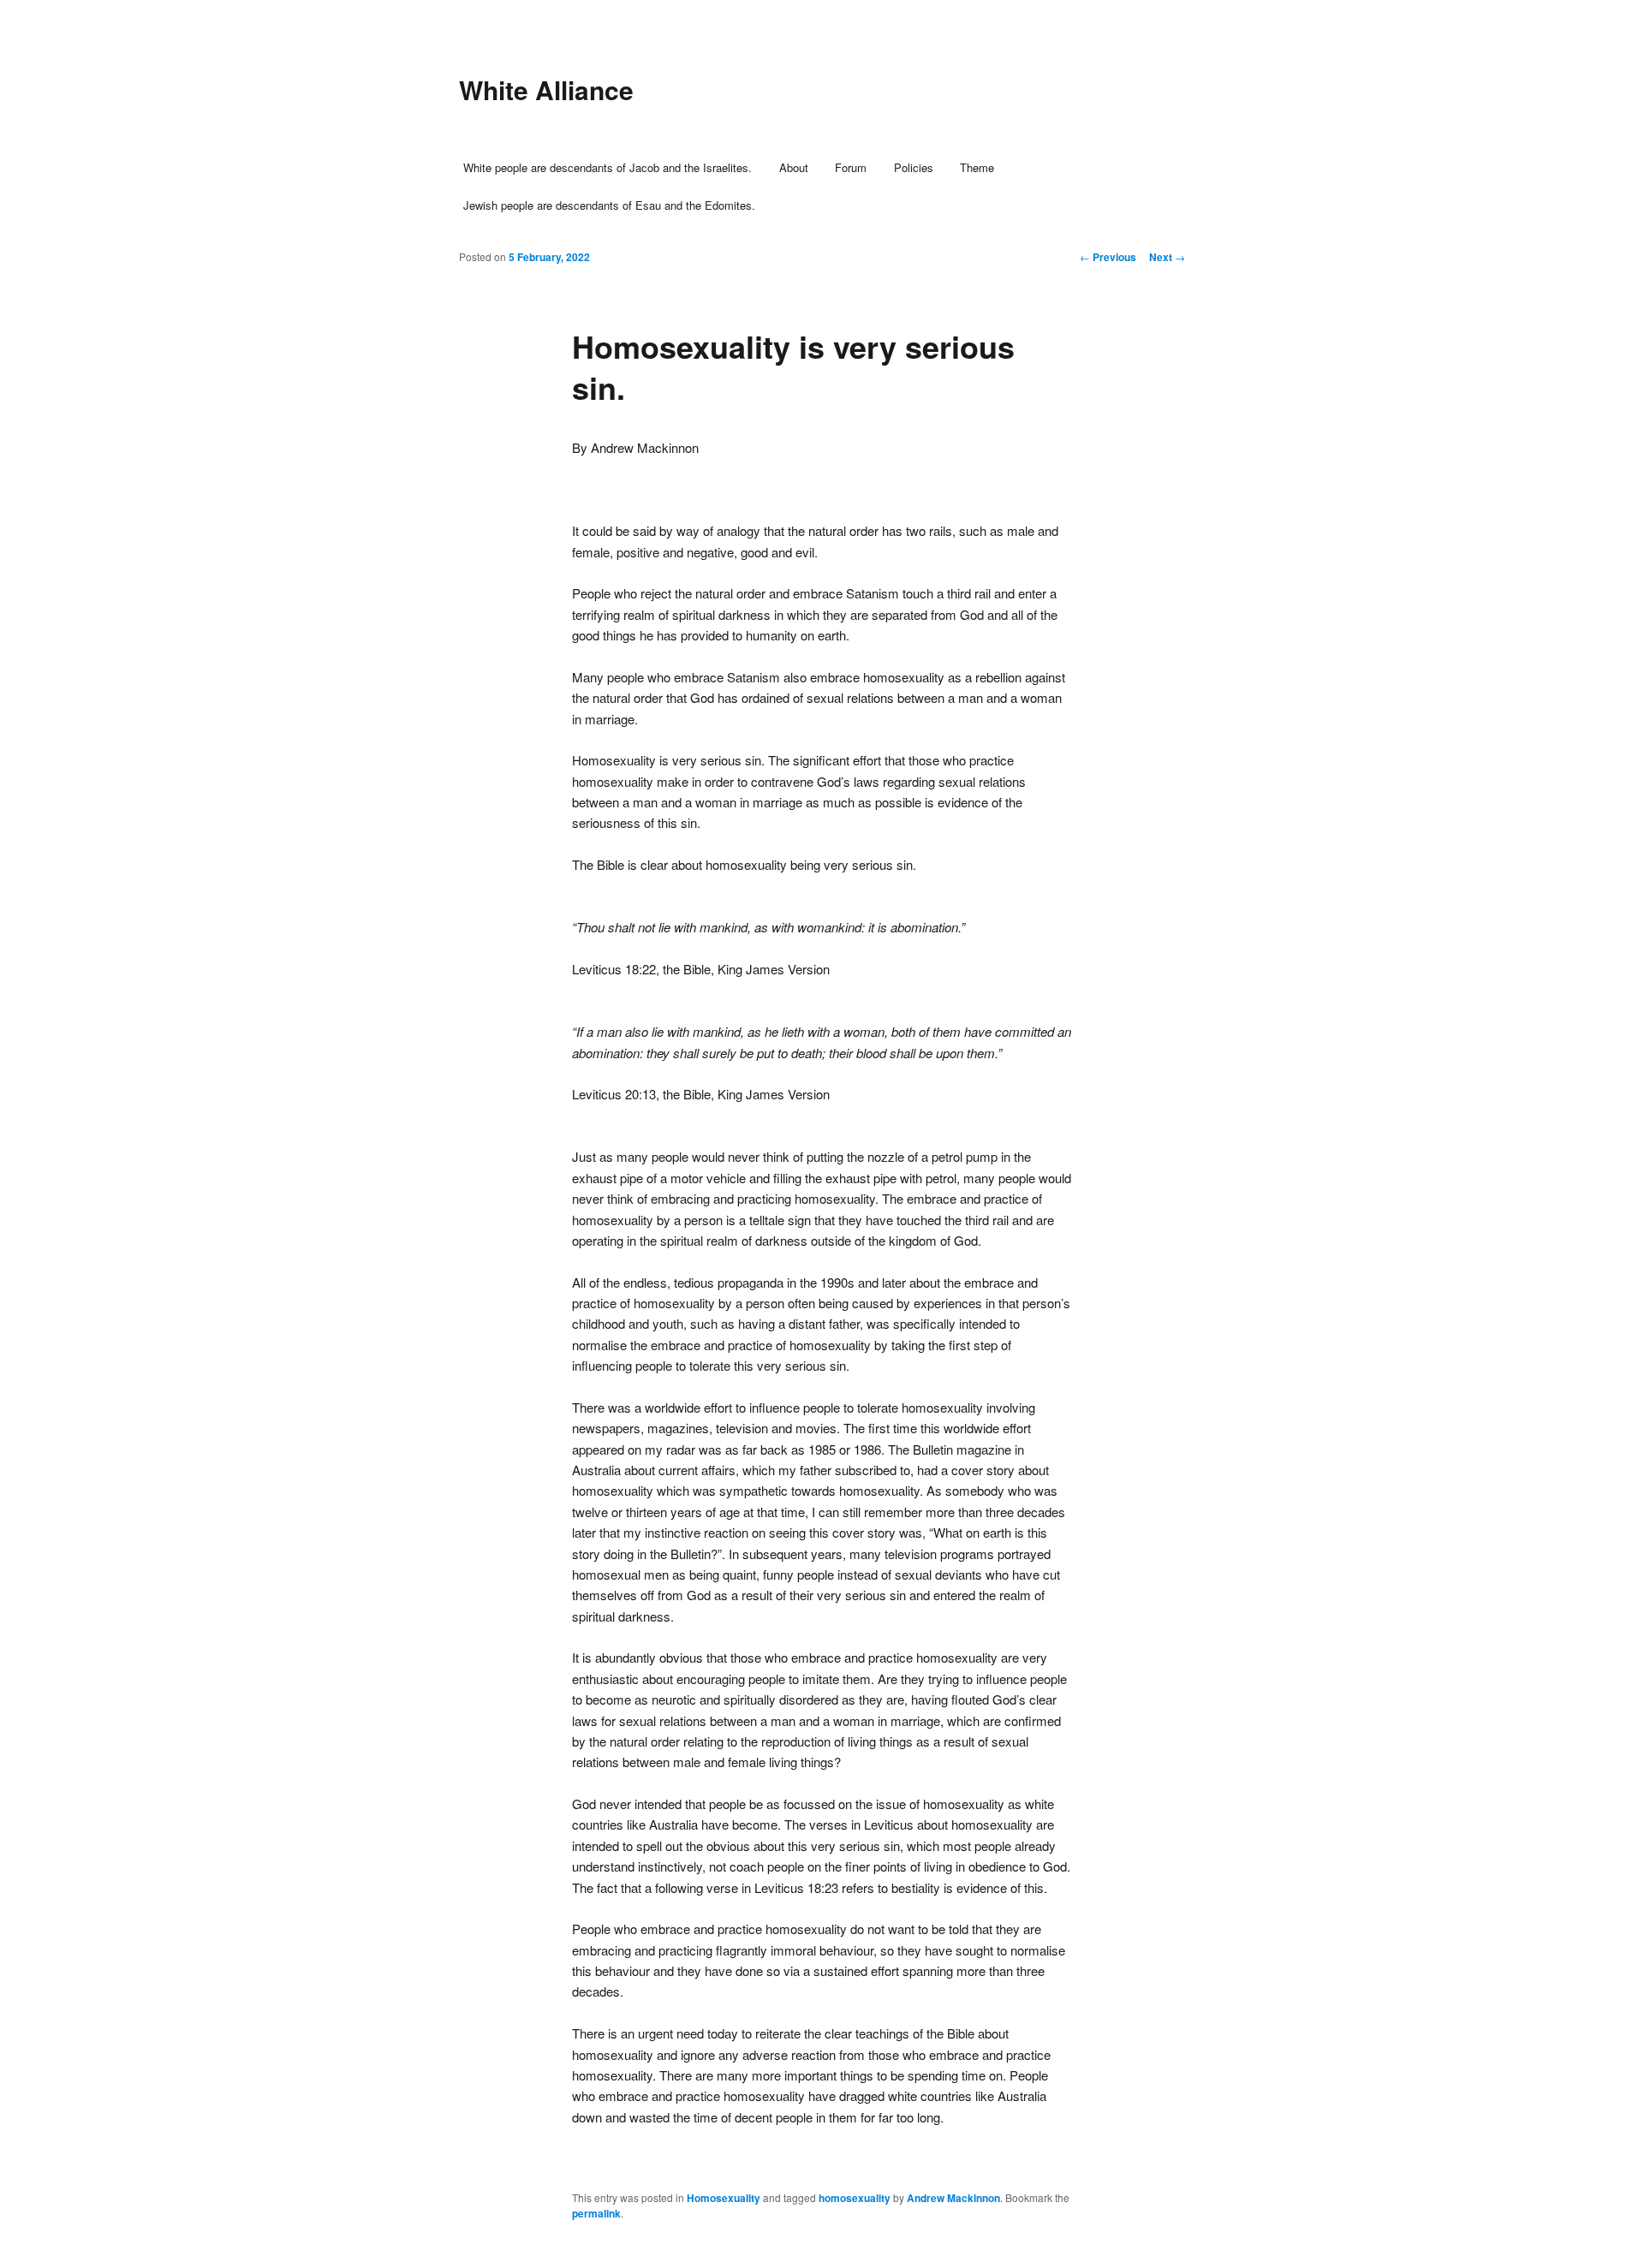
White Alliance (546, 89)
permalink (596, 2213)
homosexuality (855, 2198)
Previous (1108, 257)
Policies (914, 167)
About (794, 167)
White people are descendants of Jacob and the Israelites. (608, 167)
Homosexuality (724, 2198)
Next (1167, 257)
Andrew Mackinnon (953, 2198)
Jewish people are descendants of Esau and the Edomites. (609, 205)
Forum (851, 167)
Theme (977, 167)
